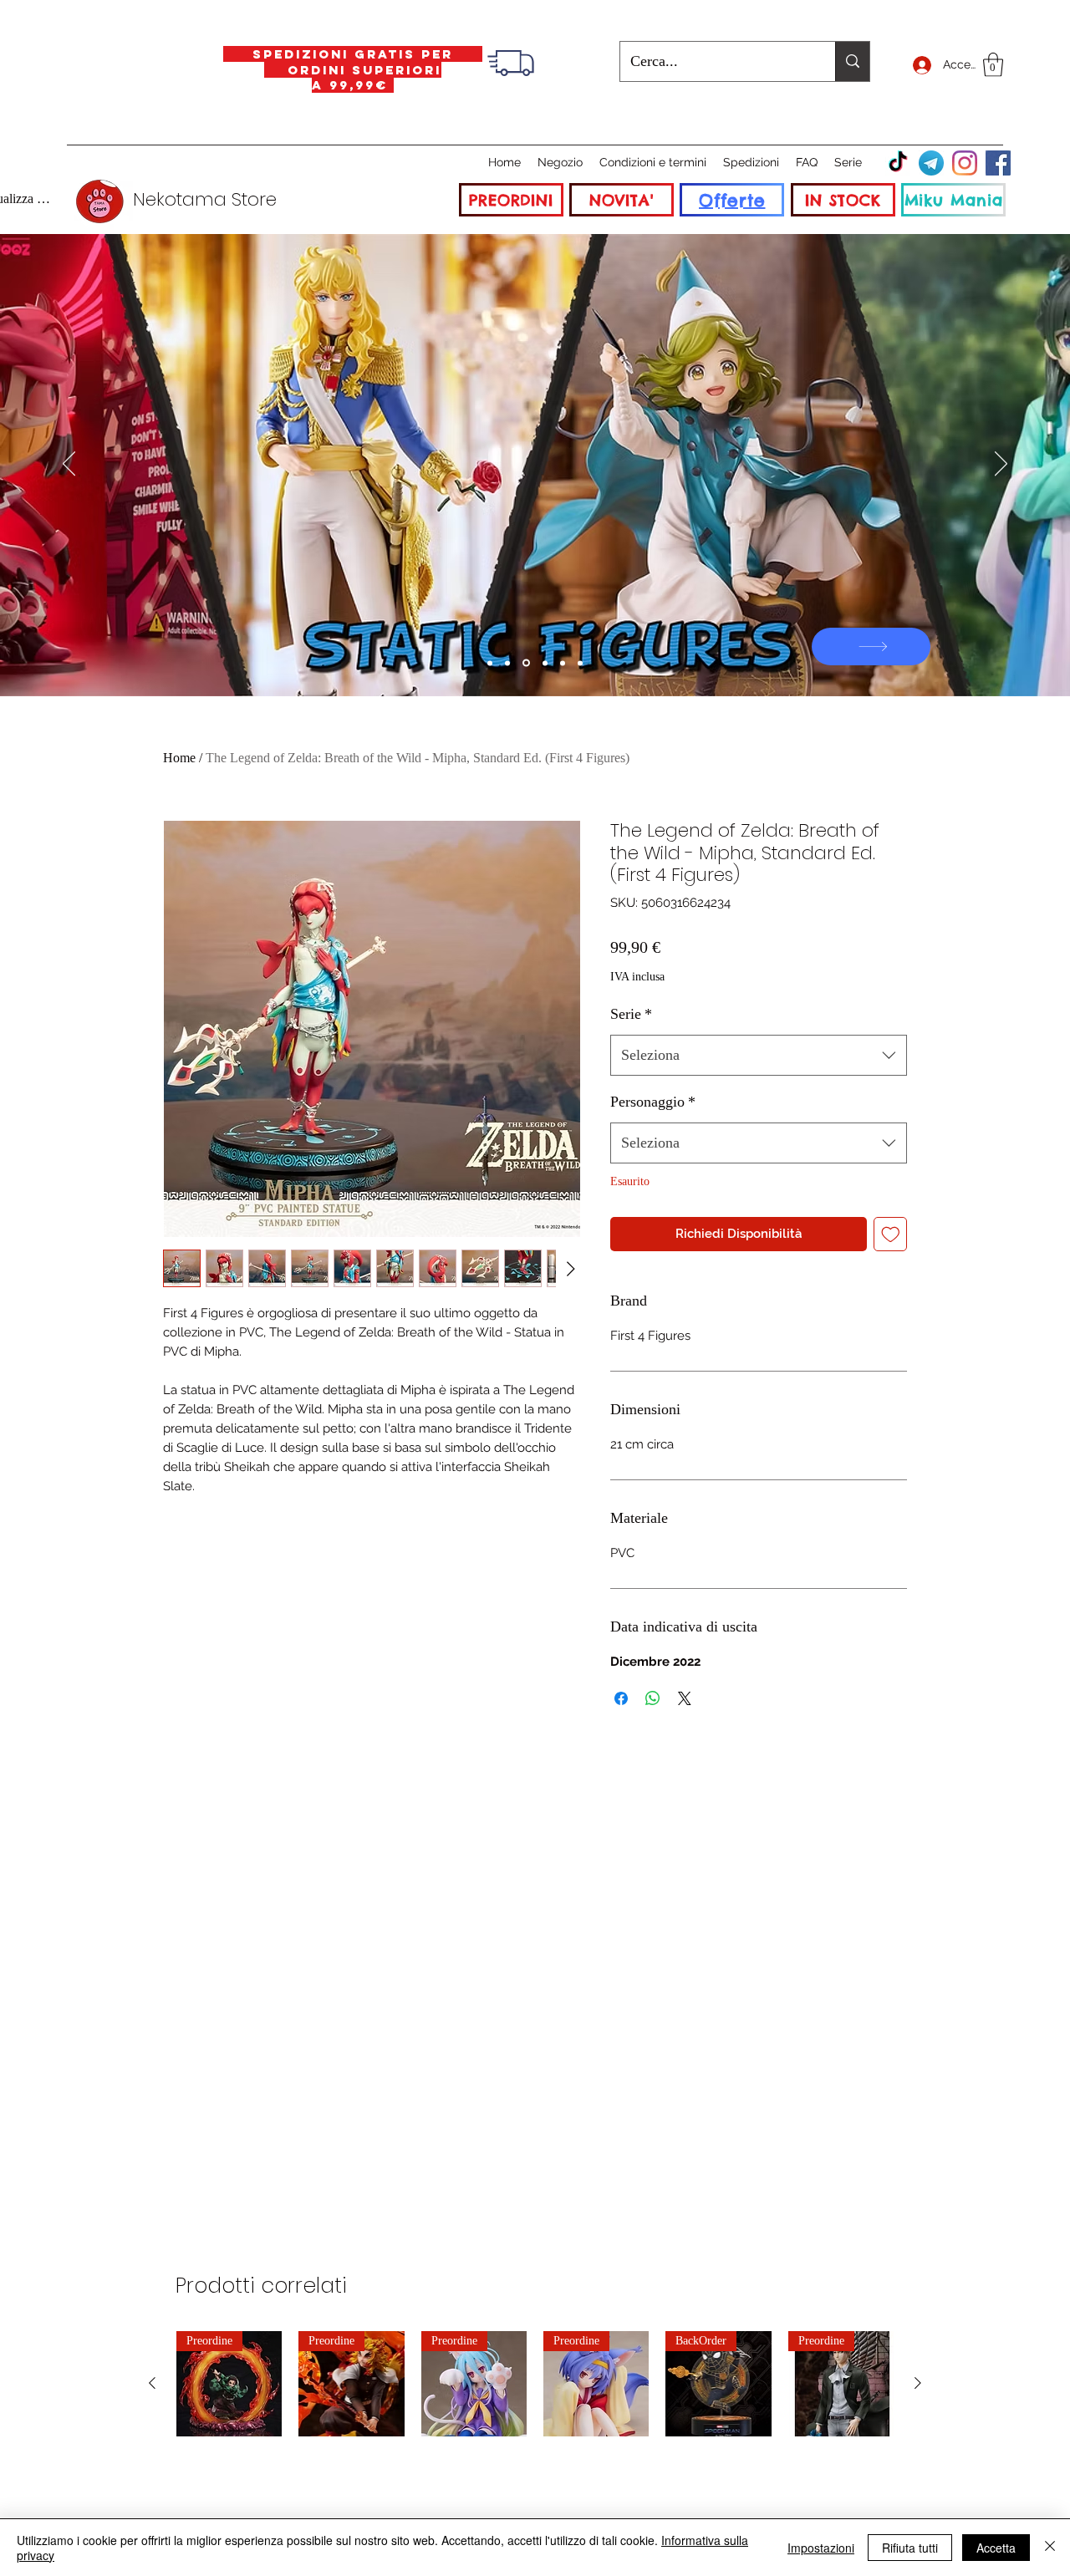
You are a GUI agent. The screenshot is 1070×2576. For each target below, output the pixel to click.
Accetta (996, 2548)
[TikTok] (898, 163)
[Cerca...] (852, 61)
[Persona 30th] (507, 663)
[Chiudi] (1050, 2548)
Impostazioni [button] (821, 2548)
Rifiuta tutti (910, 2548)
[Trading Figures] (545, 663)
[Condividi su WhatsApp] (653, 1698)
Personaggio (653, 1102)
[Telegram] (931, 163)
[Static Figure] (526, 663)
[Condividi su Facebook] (621, 1698)
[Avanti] (1001, 465)
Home (179, 758)
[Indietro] (69, 465)
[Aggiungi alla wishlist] (891, 1234)
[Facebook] (998, 163)
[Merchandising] (580, 663)
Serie (631, 1014)
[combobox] (759, 1056)
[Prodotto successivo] (918, 2383)
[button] (993, 65)
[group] (535, 2384)
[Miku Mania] (490, 663)
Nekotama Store (205, 199)
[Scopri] (871, 647)
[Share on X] (685, 1698)
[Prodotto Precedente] (152, 2383)
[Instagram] (965, 163)
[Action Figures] (563, 663)
